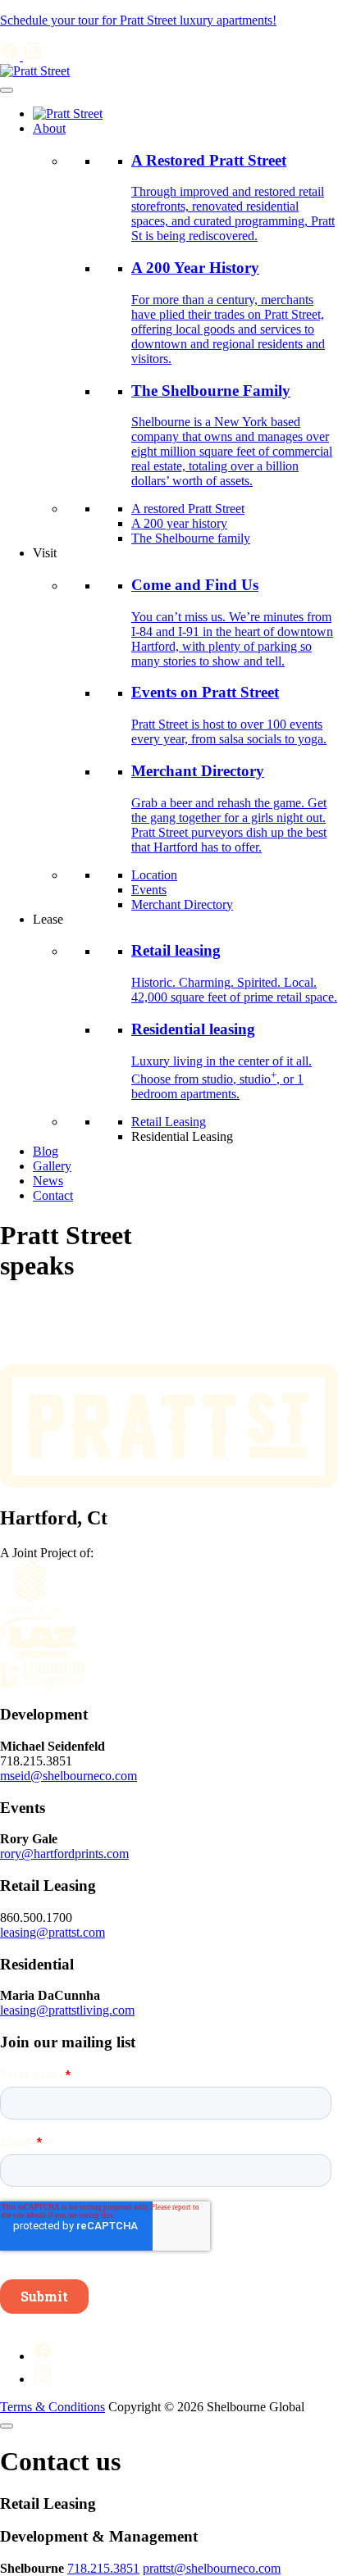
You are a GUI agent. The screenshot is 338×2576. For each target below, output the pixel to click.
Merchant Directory (182, 904)
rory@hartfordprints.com (64, 1854)
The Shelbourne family (191, 538)
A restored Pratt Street (188, 509)
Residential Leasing (182, 1136)
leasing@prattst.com (53, 1932)
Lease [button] (48, 919)
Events (149, 890)
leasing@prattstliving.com (67, 2010)
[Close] (7, 2426)
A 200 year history (179, 523)
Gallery (52, 1166)
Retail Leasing (169, 1122)
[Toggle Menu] (7, 90)
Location (154, 875)
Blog (46, 1151)
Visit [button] (45, 553)
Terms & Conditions (53, 2407)
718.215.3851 (103, 2568)
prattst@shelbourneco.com (212, 2568)
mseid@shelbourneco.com (69, 1776)
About (49, 128)
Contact (53, 1195)
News (48, 1181)
